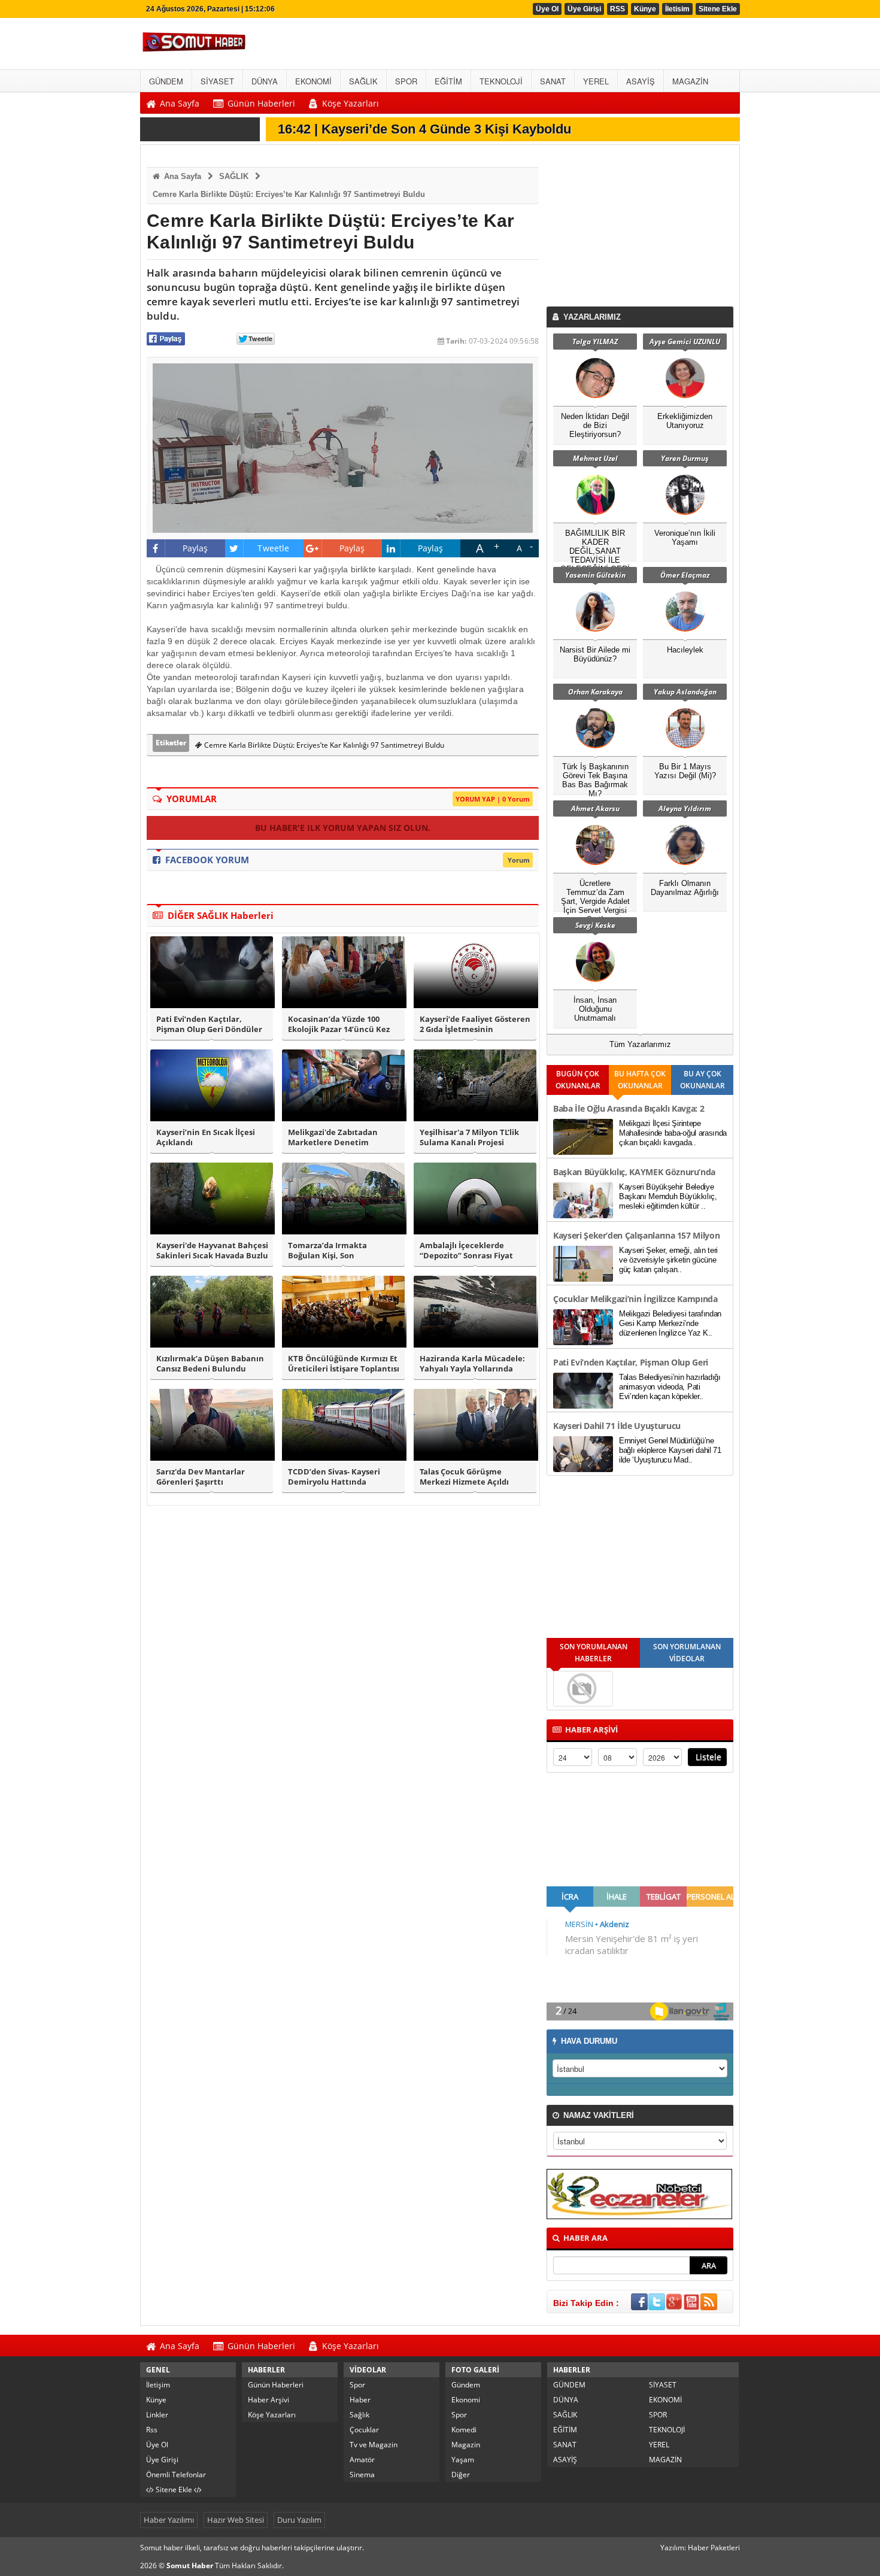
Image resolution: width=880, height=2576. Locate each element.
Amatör (362, 2460)
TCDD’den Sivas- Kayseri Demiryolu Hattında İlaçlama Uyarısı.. (334, 1477)
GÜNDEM (569, 2385)
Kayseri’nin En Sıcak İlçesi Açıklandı (206, 1137)
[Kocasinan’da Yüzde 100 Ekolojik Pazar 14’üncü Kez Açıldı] (343, 972)
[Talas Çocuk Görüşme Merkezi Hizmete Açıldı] (475, 1425)
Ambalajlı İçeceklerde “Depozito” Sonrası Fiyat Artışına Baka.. (466, 1251)
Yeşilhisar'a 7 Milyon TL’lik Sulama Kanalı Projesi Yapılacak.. (469, 1137)
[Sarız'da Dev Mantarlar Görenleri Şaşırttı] (212, 1425)
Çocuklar (364, 2430)
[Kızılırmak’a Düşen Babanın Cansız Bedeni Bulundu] (212, 1312)
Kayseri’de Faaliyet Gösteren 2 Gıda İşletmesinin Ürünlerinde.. (475, 1024)
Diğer (461, 2475)
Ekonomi (466, 2400)
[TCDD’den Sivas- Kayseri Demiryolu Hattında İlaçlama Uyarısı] (343, 1425)
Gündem (466, 2385)
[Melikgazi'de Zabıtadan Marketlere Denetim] (343, 1085)
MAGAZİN (665, 2460)
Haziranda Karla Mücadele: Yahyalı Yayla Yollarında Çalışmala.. (472, 1364)
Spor (357, 2385)
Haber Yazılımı (169, 2520)
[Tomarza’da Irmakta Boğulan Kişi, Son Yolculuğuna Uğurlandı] (343, 1199)
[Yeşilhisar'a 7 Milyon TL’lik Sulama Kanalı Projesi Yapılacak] (475, 1085)
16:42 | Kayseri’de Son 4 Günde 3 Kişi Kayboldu (424, 129)
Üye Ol (547, 9)
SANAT (565, 2445)
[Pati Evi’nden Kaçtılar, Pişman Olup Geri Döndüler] (212, 972)
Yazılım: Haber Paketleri (700, 2548)
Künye (645, 9)
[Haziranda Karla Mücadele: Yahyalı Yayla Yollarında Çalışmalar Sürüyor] (475, 1312)
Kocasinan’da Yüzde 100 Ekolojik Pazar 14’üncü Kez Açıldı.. (339, 1024)
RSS (617, 9)
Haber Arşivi (268, 2400)
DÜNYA (566, 2400)
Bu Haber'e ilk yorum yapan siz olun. (343, 828)
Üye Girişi (584, 9)
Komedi (464, 2430)
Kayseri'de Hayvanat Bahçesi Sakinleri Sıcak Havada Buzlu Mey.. (212, 1251)
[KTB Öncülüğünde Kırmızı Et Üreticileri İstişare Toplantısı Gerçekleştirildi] (343, 1312)
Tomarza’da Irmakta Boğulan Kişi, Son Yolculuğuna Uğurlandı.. (335, 1251)
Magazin (466, 2445)
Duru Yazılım (299, 2520)
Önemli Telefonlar (176, 2475)
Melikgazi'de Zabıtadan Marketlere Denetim (333, 1137)
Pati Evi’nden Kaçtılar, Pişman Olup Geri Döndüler (209, 1024)
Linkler (157, 2415)
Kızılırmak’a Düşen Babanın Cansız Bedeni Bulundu (210, 1364)
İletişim (158, 2385)
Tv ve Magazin (374, 2445)
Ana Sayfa (181, 176)
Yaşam (463, 2460)
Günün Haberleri (276, 2385)
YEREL (659, 2445)
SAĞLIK (234, 176)
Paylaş (195, 548)
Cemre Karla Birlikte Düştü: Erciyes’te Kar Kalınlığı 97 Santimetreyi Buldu (289, 194)
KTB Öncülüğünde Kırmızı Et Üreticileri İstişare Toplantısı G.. (344, 1364)
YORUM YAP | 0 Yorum (493, 799)
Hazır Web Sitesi (236, 2520)
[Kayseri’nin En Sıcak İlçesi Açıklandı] (212, 1085)
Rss (152, 2430)
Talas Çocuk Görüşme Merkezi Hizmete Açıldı (464, 1477)
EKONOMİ (665, 2400)
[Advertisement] (642, 229)
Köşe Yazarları (272, 2415)
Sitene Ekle (718, 9)
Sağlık (359, 2415)
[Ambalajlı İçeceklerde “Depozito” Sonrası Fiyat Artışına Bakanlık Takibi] (475, 1199)
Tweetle (273, 548)
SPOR (658, 2415)
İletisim (677, 9)
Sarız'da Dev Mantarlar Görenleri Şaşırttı (201, 1477)
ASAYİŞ (565, 2460)
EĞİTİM (565, 2430)
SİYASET (663, 2385)
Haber (360, 2400)
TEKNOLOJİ (667, 2430)
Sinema (362, 2475)
